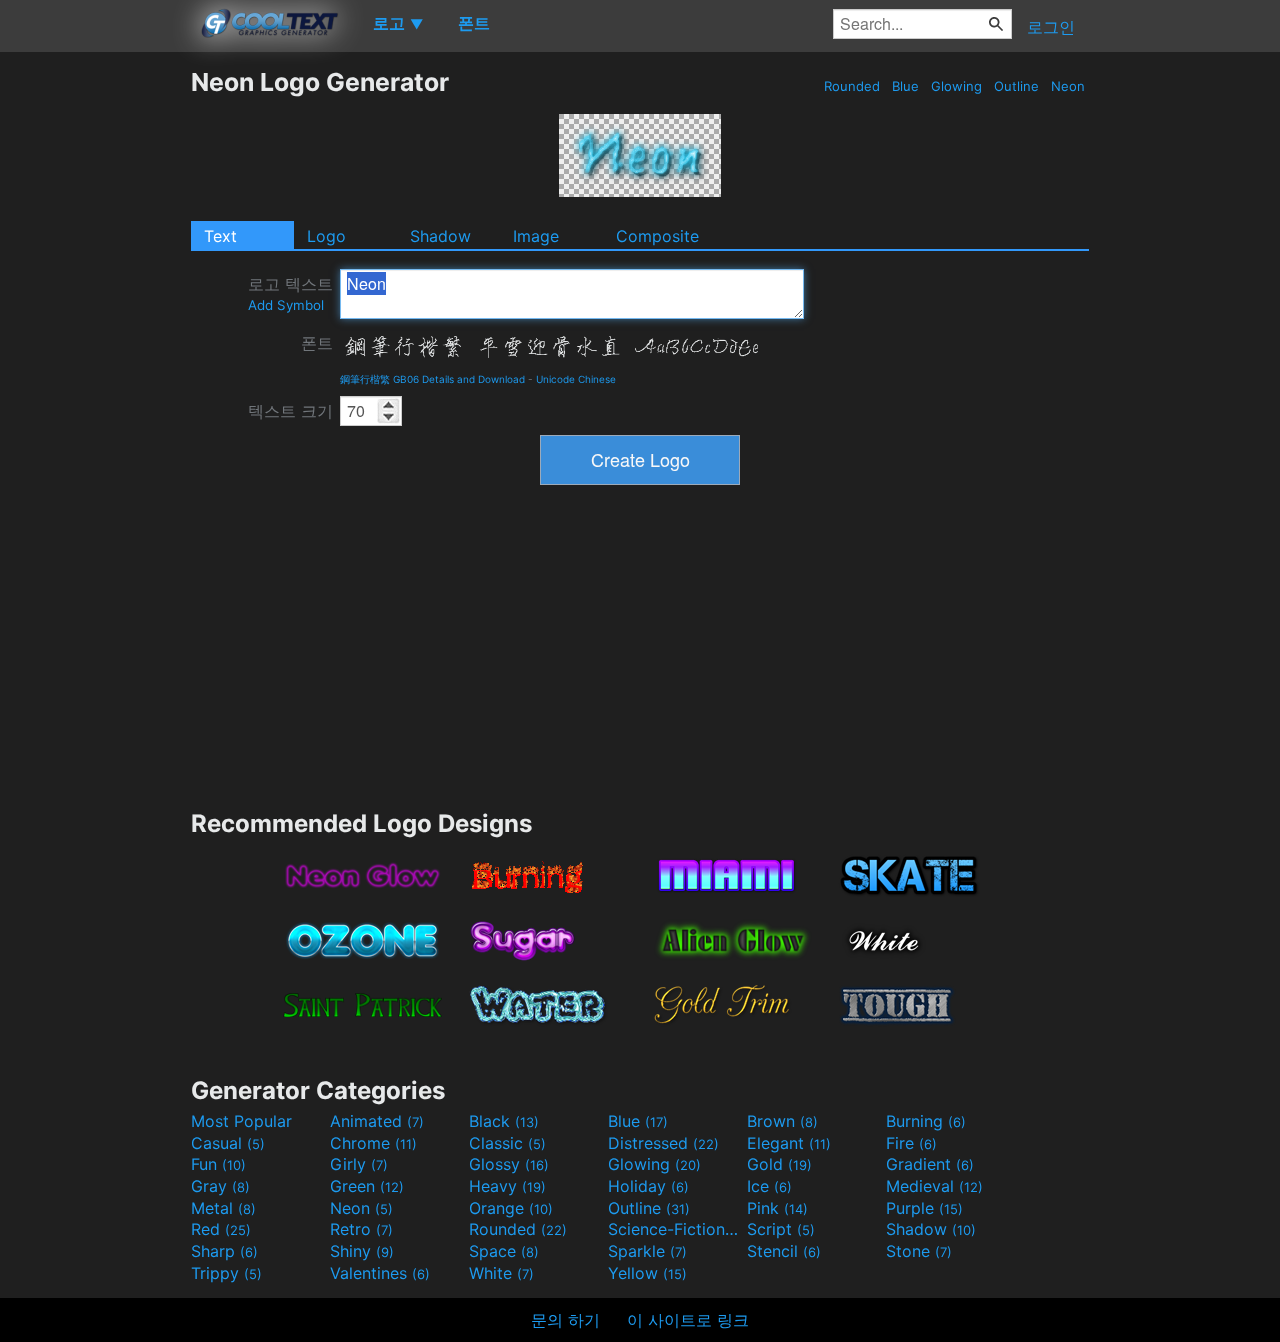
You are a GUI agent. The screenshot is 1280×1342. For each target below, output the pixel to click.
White (501, 1273)
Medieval (934, 1186)
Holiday (648, 1186)
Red (221, 1229)
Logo (326, 236)
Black (504, 1121)
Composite (657, 236)
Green (367, 1186)
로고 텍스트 (290, 293)
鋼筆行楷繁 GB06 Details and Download (432, 379)
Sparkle (647, 1251)
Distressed (663, 1143)
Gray (220, 1186)
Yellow (647, 1273)
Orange (511, 1208)
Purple (924, 1208)
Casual (228, 1143)
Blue (905, 86)
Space (504, 1251)
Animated (377, 1121)
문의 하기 (565, 1320)
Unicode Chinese (576, 379)
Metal (223, 1208)
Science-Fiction (675, 1229)
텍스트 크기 (290, 411)
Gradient (930, 1164)
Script (781, 1229)
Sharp (224, 1251)
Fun (218, 1164)
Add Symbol (286, 305)
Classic (507, 1143)
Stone (919, 1251)
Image (536, 236)
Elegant (789, 1143)
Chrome (373, 1143)
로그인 (1051, 27)
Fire (911, 1143)
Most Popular (241, 1121)
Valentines (380, 1273)
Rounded (852, 86)
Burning (926, 1121)
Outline (1016, 86)
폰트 (317, 343)
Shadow (440, 236)
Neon (1068, 86)
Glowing (956, 86)
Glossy (509, 1164)
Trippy (226, 1273)
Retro (361, 1229)
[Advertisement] (95, 367)
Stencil (784, 1251)
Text (220, 236)
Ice (769, 1186)
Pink (777, 1208)
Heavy (507, 1186)
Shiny (362, 1251)
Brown (782, 1121)
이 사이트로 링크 (688, 1320)
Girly (359, 1164)
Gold (779, 1164)
